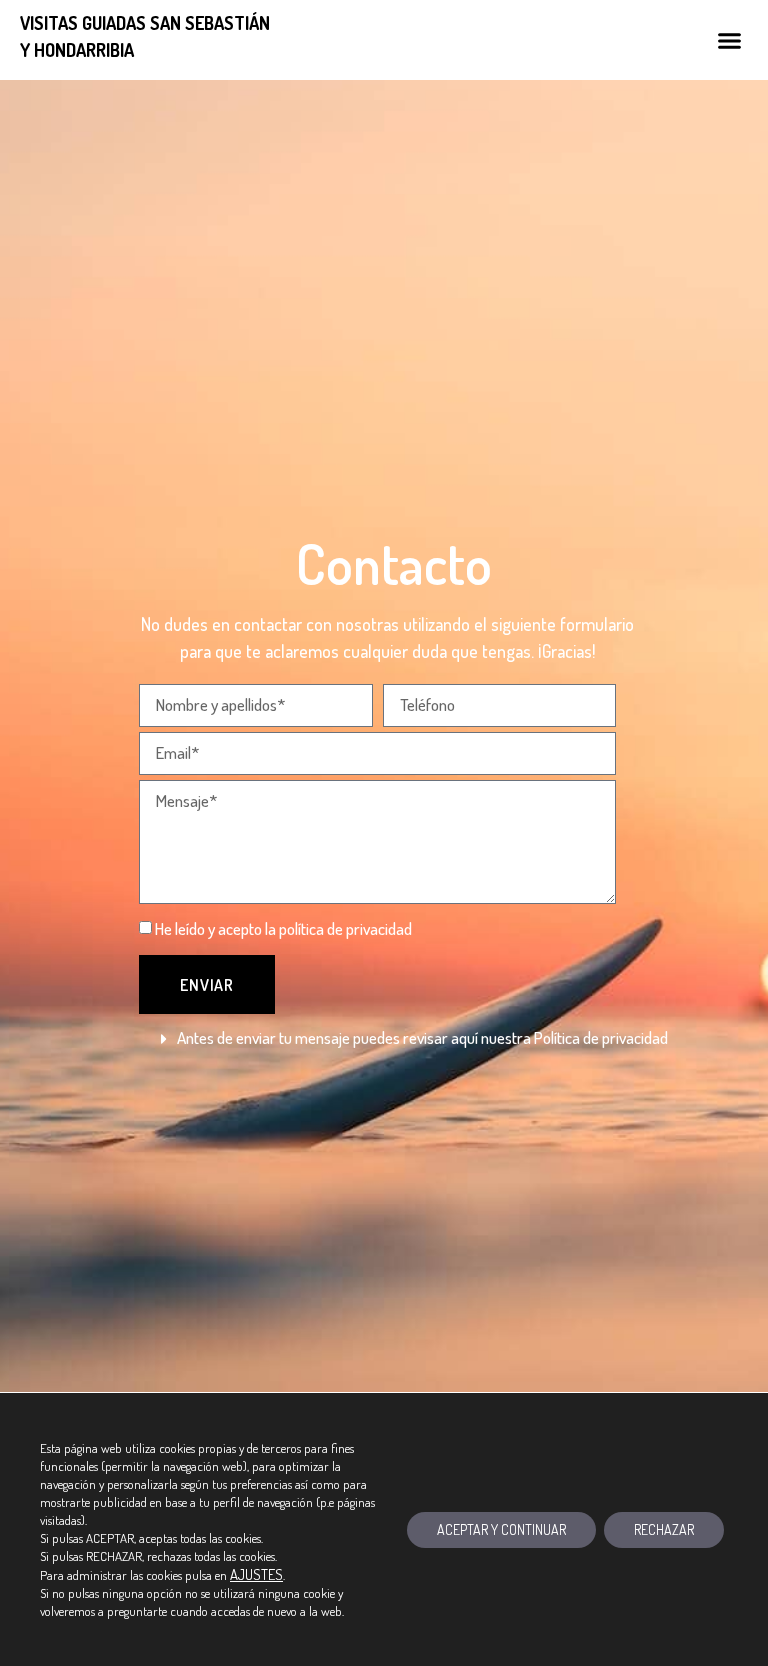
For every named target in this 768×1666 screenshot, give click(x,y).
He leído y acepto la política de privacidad (283, 928)
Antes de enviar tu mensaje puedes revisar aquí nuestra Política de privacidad (422, 1037)
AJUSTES (256, 1574)
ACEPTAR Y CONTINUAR (501, 1529)
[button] (729, 40)
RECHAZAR (664, 1529)
